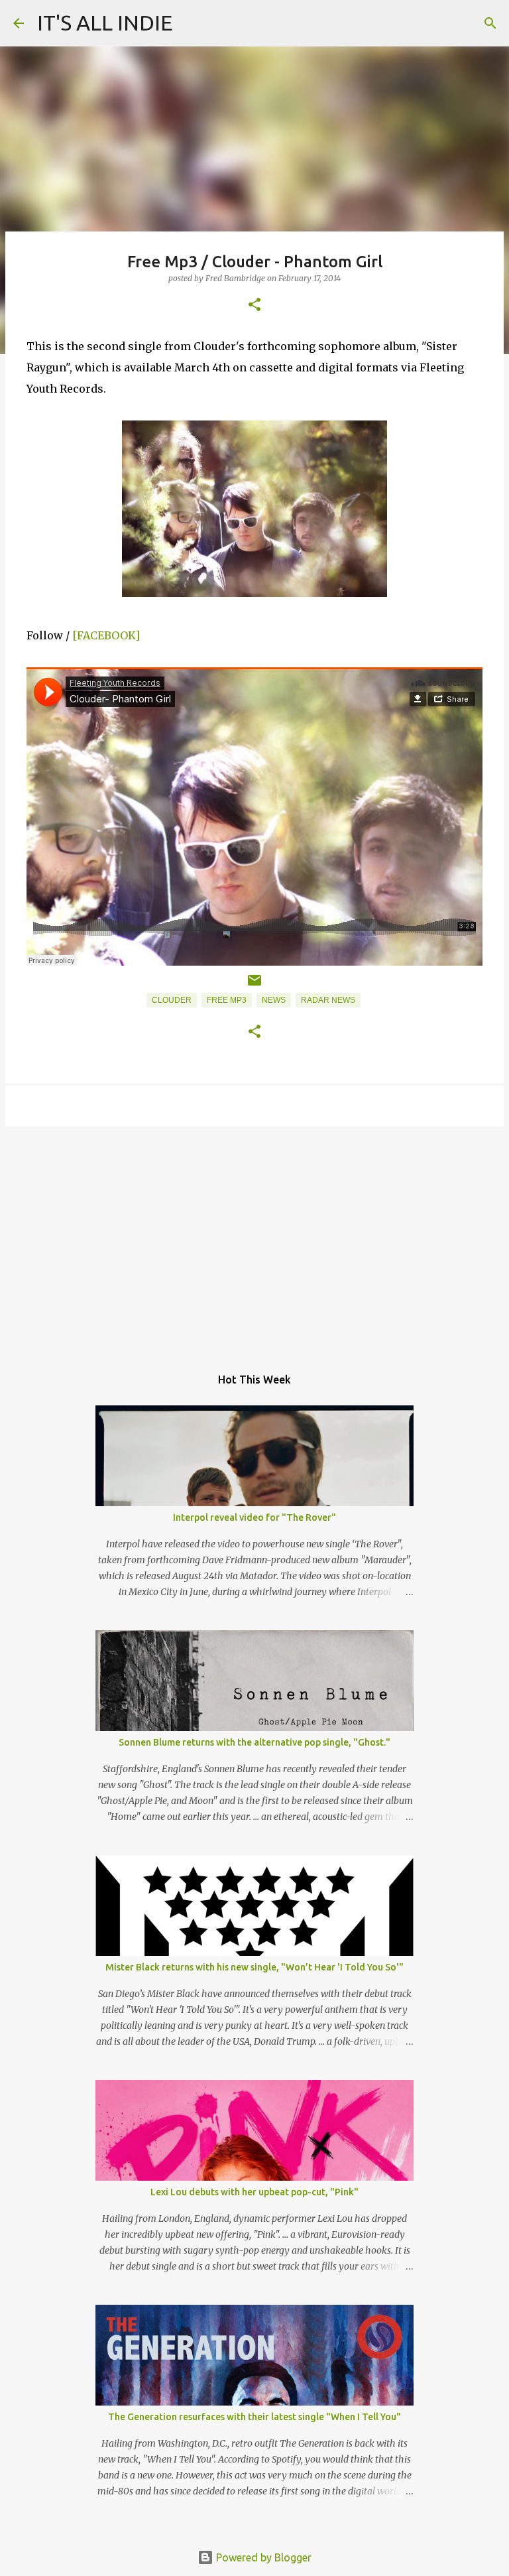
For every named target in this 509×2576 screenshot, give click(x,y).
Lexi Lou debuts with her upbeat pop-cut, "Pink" (254, 2192)
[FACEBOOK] (106, 635)
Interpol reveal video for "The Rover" (254, 1517)
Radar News (328, 1000)
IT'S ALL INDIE (105, 23)
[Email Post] (254, 986)
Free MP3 (227, 1000)
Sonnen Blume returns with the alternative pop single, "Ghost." (254, 1742)
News (274, 1000)
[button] (254, 305)
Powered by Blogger (262, 2557)
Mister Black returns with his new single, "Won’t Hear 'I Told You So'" (254, 1967)
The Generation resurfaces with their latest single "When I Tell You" (254, 2417)
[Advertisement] (254, 1240)
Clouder (172, 1000)
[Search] (490, 23)
